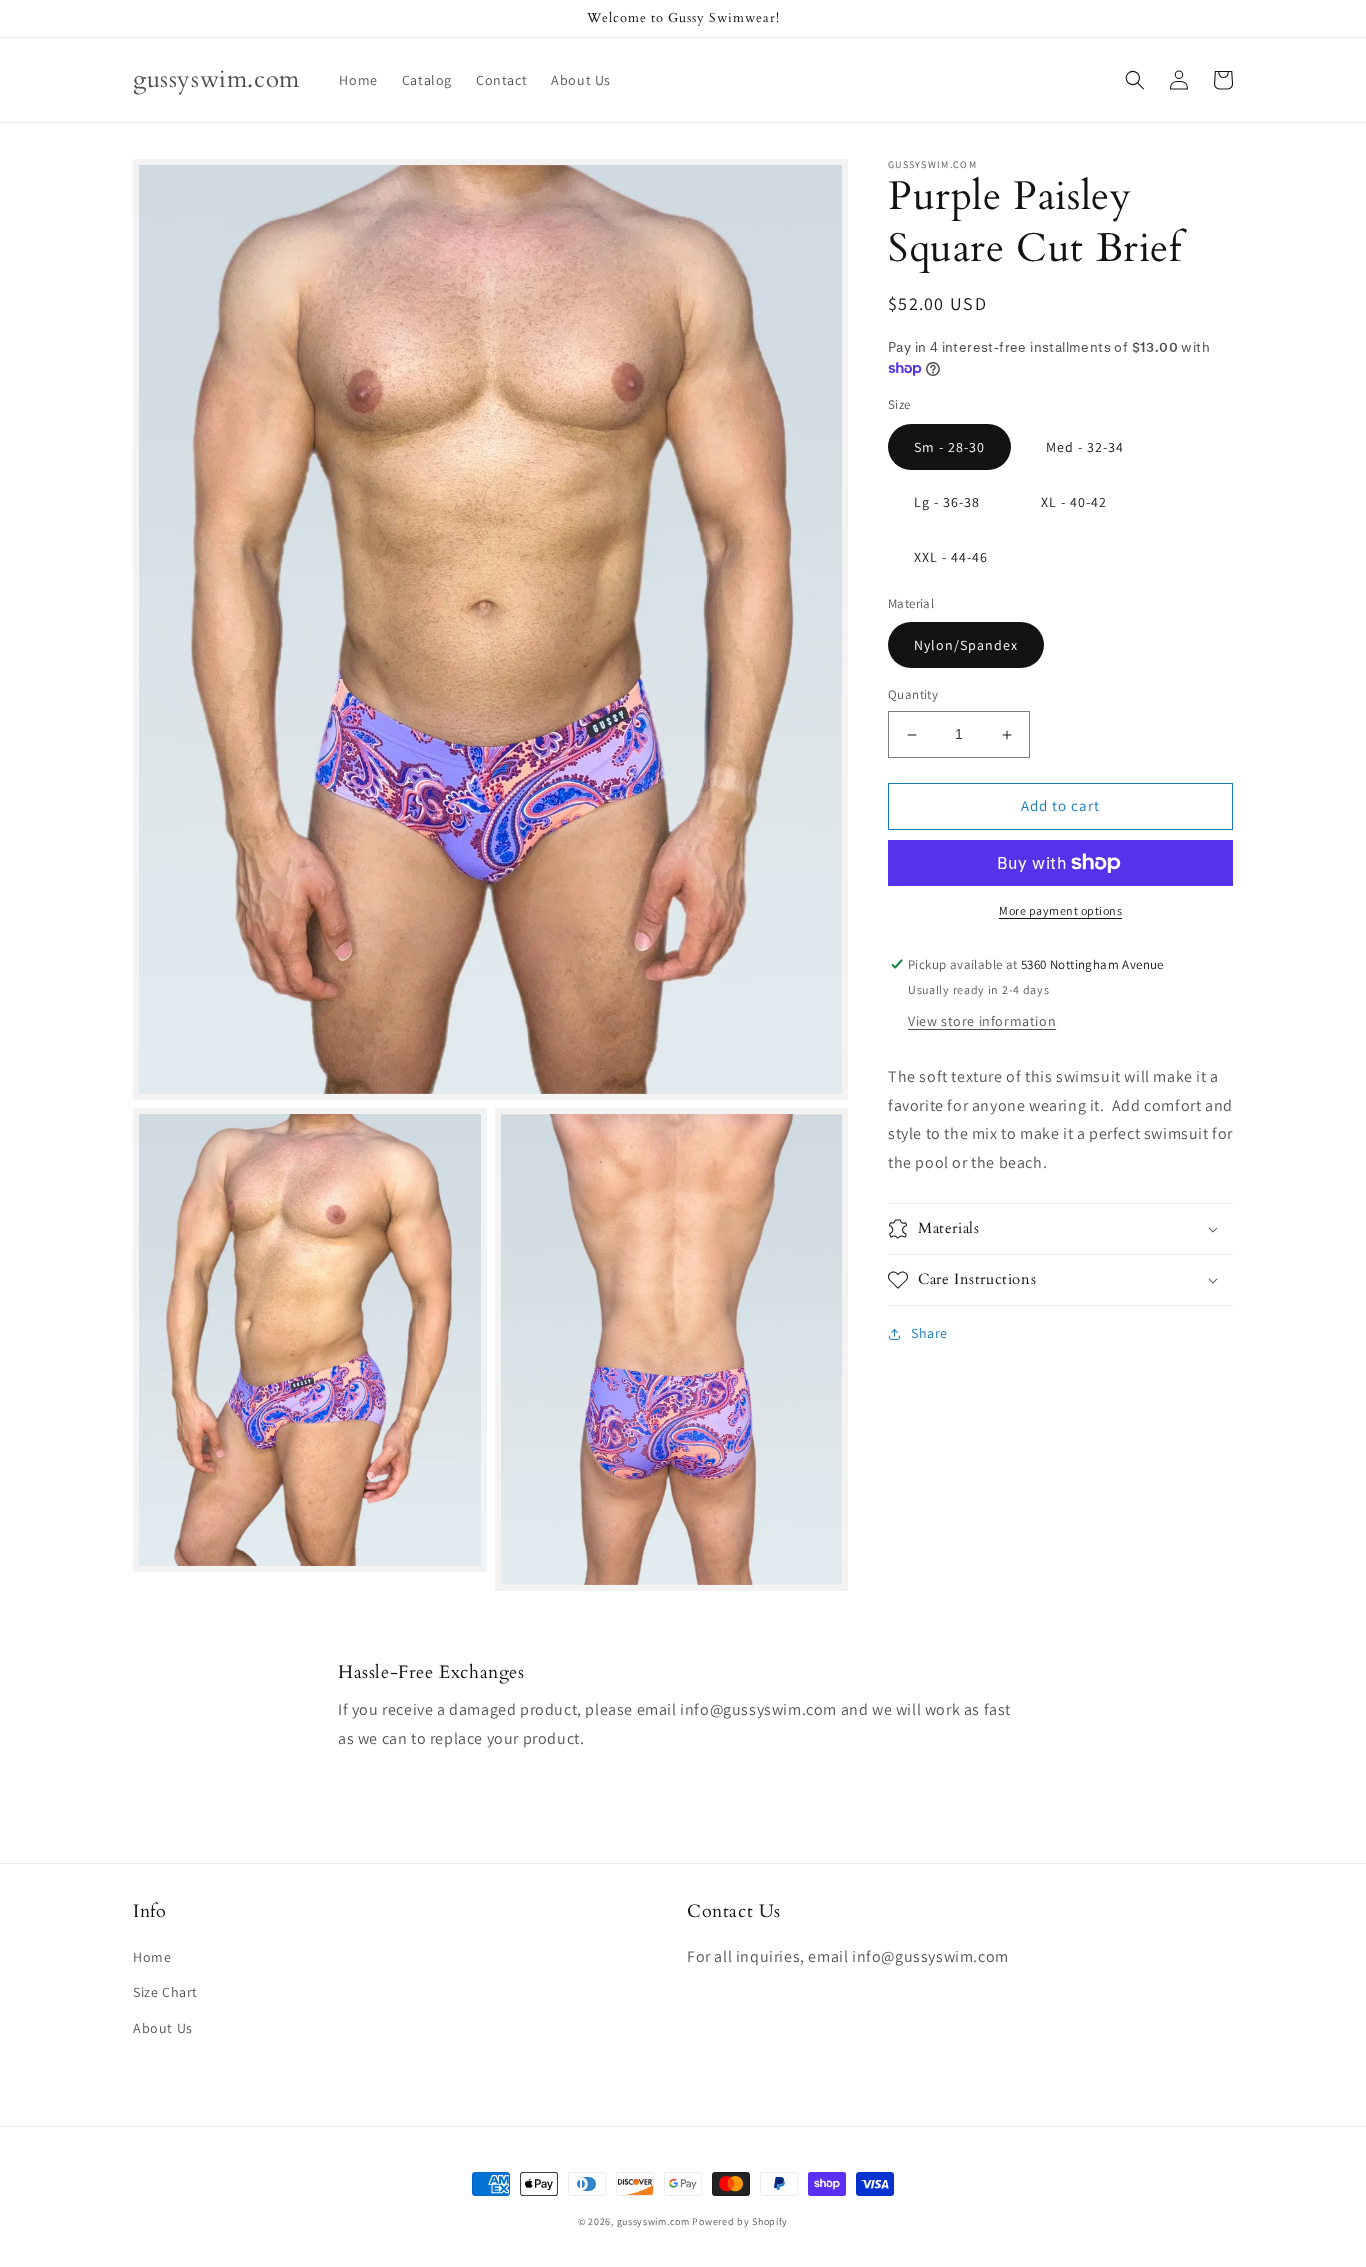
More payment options (1060, 910)
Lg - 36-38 (947, 502)
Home (152, 1957)
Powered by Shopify (740, 2221)
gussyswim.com (653, 2221)
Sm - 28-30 (949, 447)
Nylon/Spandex (966, 646)
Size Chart (165, 1992)
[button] (1135, 80)
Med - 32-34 (1085, 447)
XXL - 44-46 (951, 557)
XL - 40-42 (1074, 502)
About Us (163, 2028)
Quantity (913, 695)
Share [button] (929, 1333)
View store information (982, 1021)
